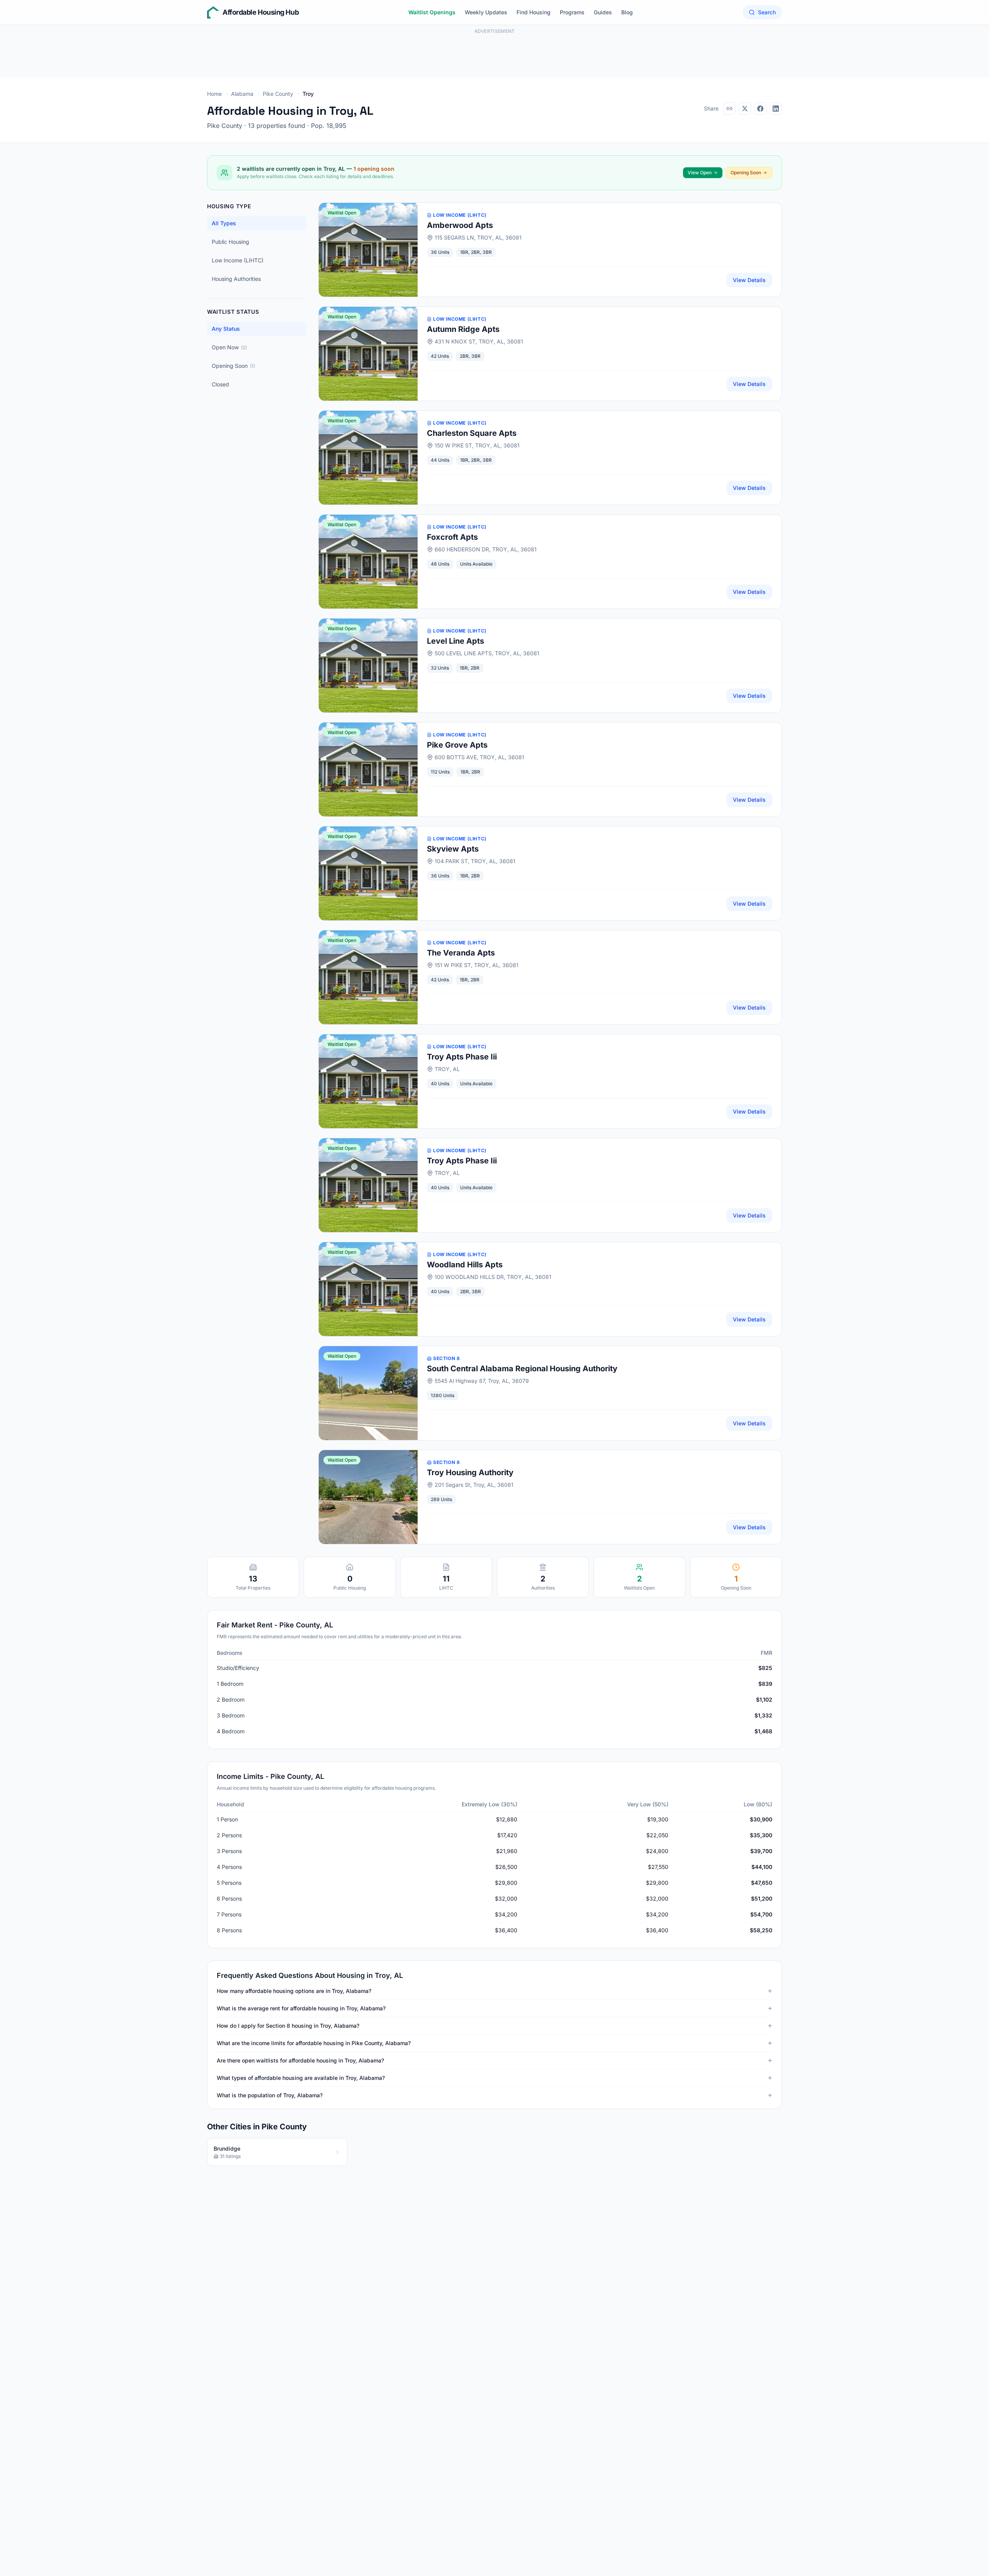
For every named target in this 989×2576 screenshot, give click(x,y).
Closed (220, 384)
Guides (603, 12)
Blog (627, 12)
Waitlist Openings (432, 12)
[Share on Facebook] (760, 109)
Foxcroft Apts (452, 537)
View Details (749, 280)
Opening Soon (746, 173)
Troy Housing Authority (470, 1472)
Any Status (226, 329)
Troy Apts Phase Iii (462, 1057)
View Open (700, 173)
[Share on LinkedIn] (776, 109)
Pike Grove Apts (457, 745)
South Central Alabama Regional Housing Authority (522, 1369)
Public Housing (230, 242)
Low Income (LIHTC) (238, 260)
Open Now (229, 347)
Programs (572, 12)
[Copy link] (729, 109)
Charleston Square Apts (472, 433)
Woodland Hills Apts (465, 1265)
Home (214, 94)
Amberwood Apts (460, 225)
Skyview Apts (453, 849)
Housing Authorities (236, 279)
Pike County (278, 94)
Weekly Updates (486, 12)
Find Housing (534, 12)
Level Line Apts (455, 641)
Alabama (242, 94)
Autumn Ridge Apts (463, 329)
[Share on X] (745, 109)
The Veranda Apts (461, 953)
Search (767, 12)
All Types (224, 223)
